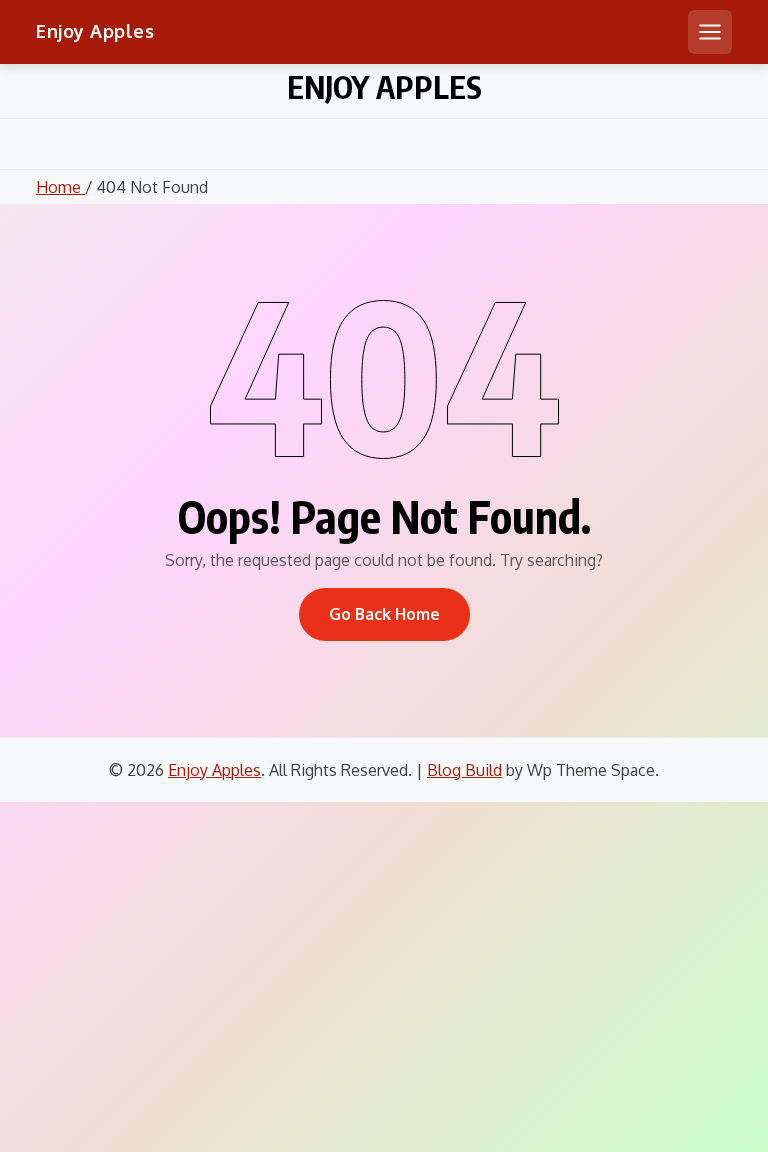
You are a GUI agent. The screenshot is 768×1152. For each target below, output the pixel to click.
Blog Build (464, 770)
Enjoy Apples (95, 31)
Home (60, 187)
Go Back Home (384, 614)
